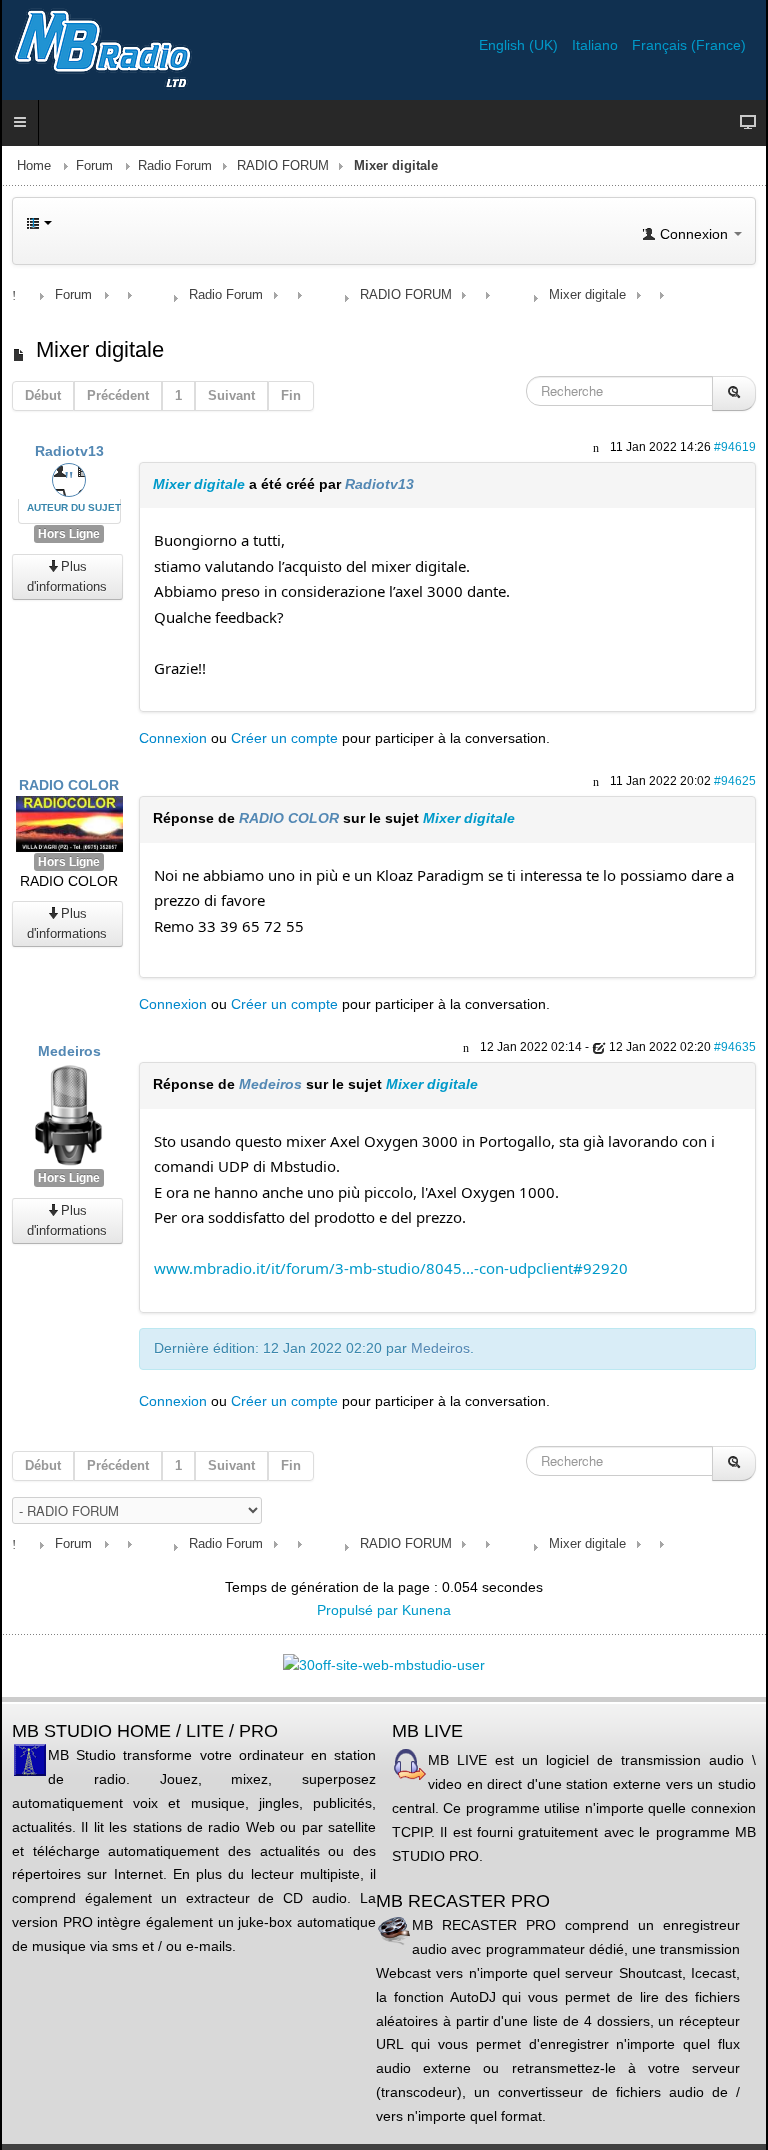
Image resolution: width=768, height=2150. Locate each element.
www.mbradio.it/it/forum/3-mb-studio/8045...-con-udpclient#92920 (391, 1268)
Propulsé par (359, 1610)
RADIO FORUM (283, 166)
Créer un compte (284, 738)
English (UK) (520, 45)
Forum (94, 166)
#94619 (735, 447)
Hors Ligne (69, 534)
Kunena (426, 1610)
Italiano (597, 45)
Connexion (173, 738)
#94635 (735, 1047)
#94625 (735, 781)
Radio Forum (175, 166)
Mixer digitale (199, 484)
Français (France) (689, 45)
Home (34, 166)
